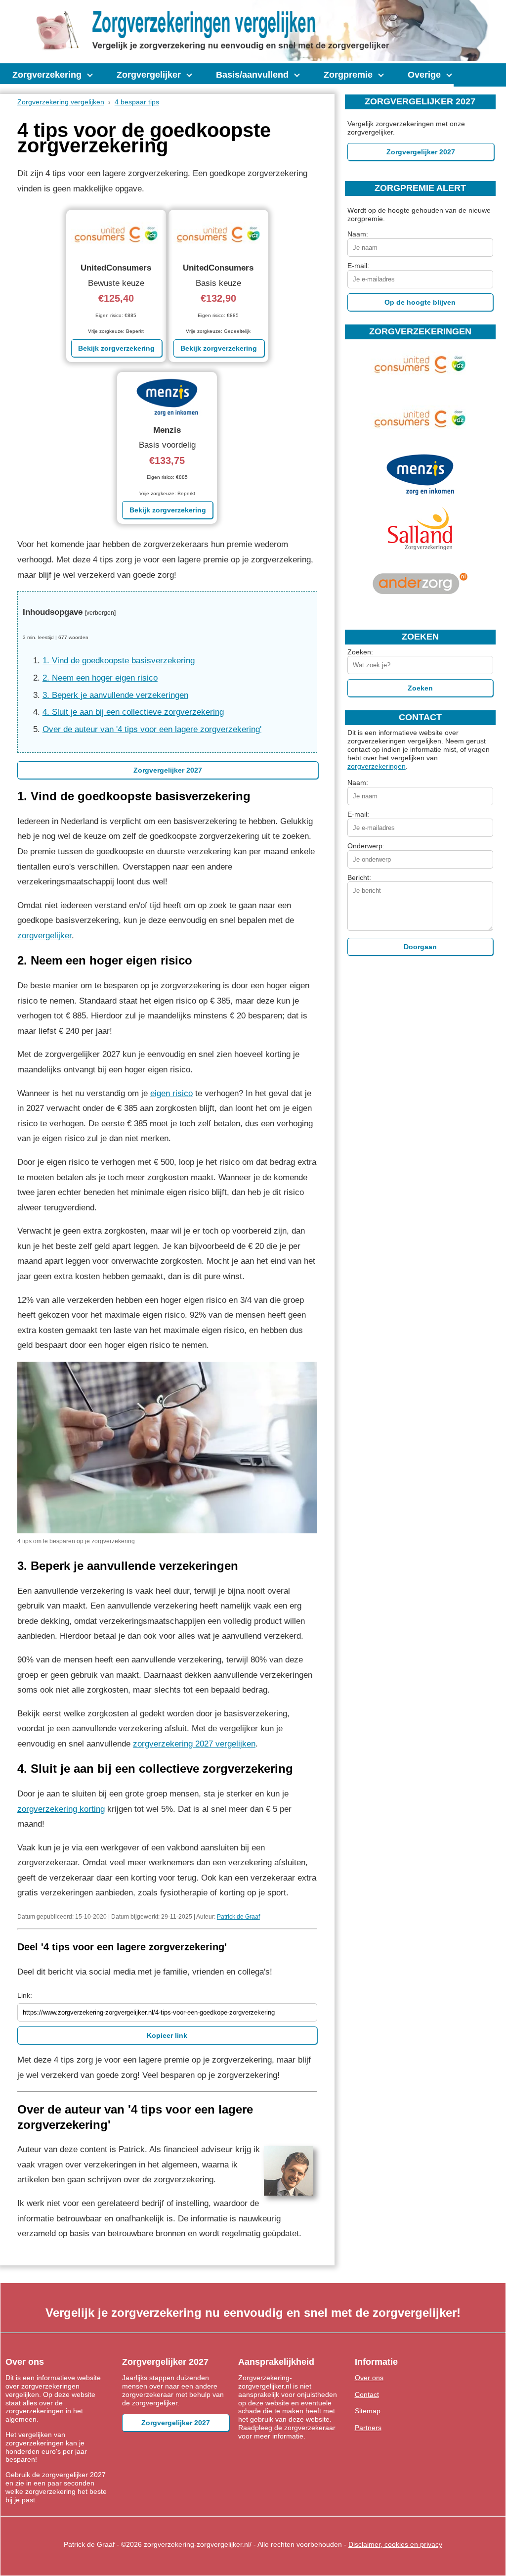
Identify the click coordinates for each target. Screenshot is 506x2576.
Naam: (358, 234)
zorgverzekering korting (61, 1809)
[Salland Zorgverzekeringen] (420, 549)
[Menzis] (420, 494)
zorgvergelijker (44, 936)
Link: (25, 1995)
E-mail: (358, 266)
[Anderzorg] (420, 603)
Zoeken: (360, 652)
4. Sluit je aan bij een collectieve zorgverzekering (133, 712)
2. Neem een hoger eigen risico (100, 678)
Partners (368, 2428)
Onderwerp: (366, 846)
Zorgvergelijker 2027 (168, 770)
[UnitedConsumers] (420, 385)
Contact (367, 2394)
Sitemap (368, 2411)
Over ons (369, 2378)
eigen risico (171, 1093)
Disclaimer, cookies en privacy (395, 2544)
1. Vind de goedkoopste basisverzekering (119, 661)
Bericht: (359, 877)
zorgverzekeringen (377, 766)
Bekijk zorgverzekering (116, 348)
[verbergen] (100, 613)
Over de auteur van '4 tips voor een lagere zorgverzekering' (152, 729)
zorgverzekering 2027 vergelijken (194, 1744)
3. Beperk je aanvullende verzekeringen (115, 695)
